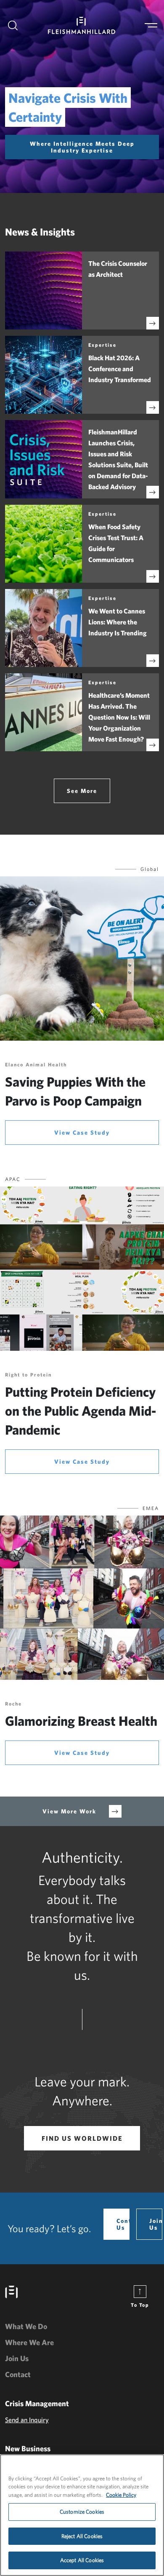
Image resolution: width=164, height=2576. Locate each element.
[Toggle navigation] (151, 25)
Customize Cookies (82, 2512)
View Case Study (82, 1133)
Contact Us (123, 2224)
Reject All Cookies (82, 2536)
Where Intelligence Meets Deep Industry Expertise (82, 147)
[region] (82, 2515)
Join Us (156, 2224)
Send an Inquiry (27, 2420)
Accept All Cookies (82, 2560)
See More (82, 791)
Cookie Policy (121, 2495)
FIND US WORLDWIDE (82, 2138)
